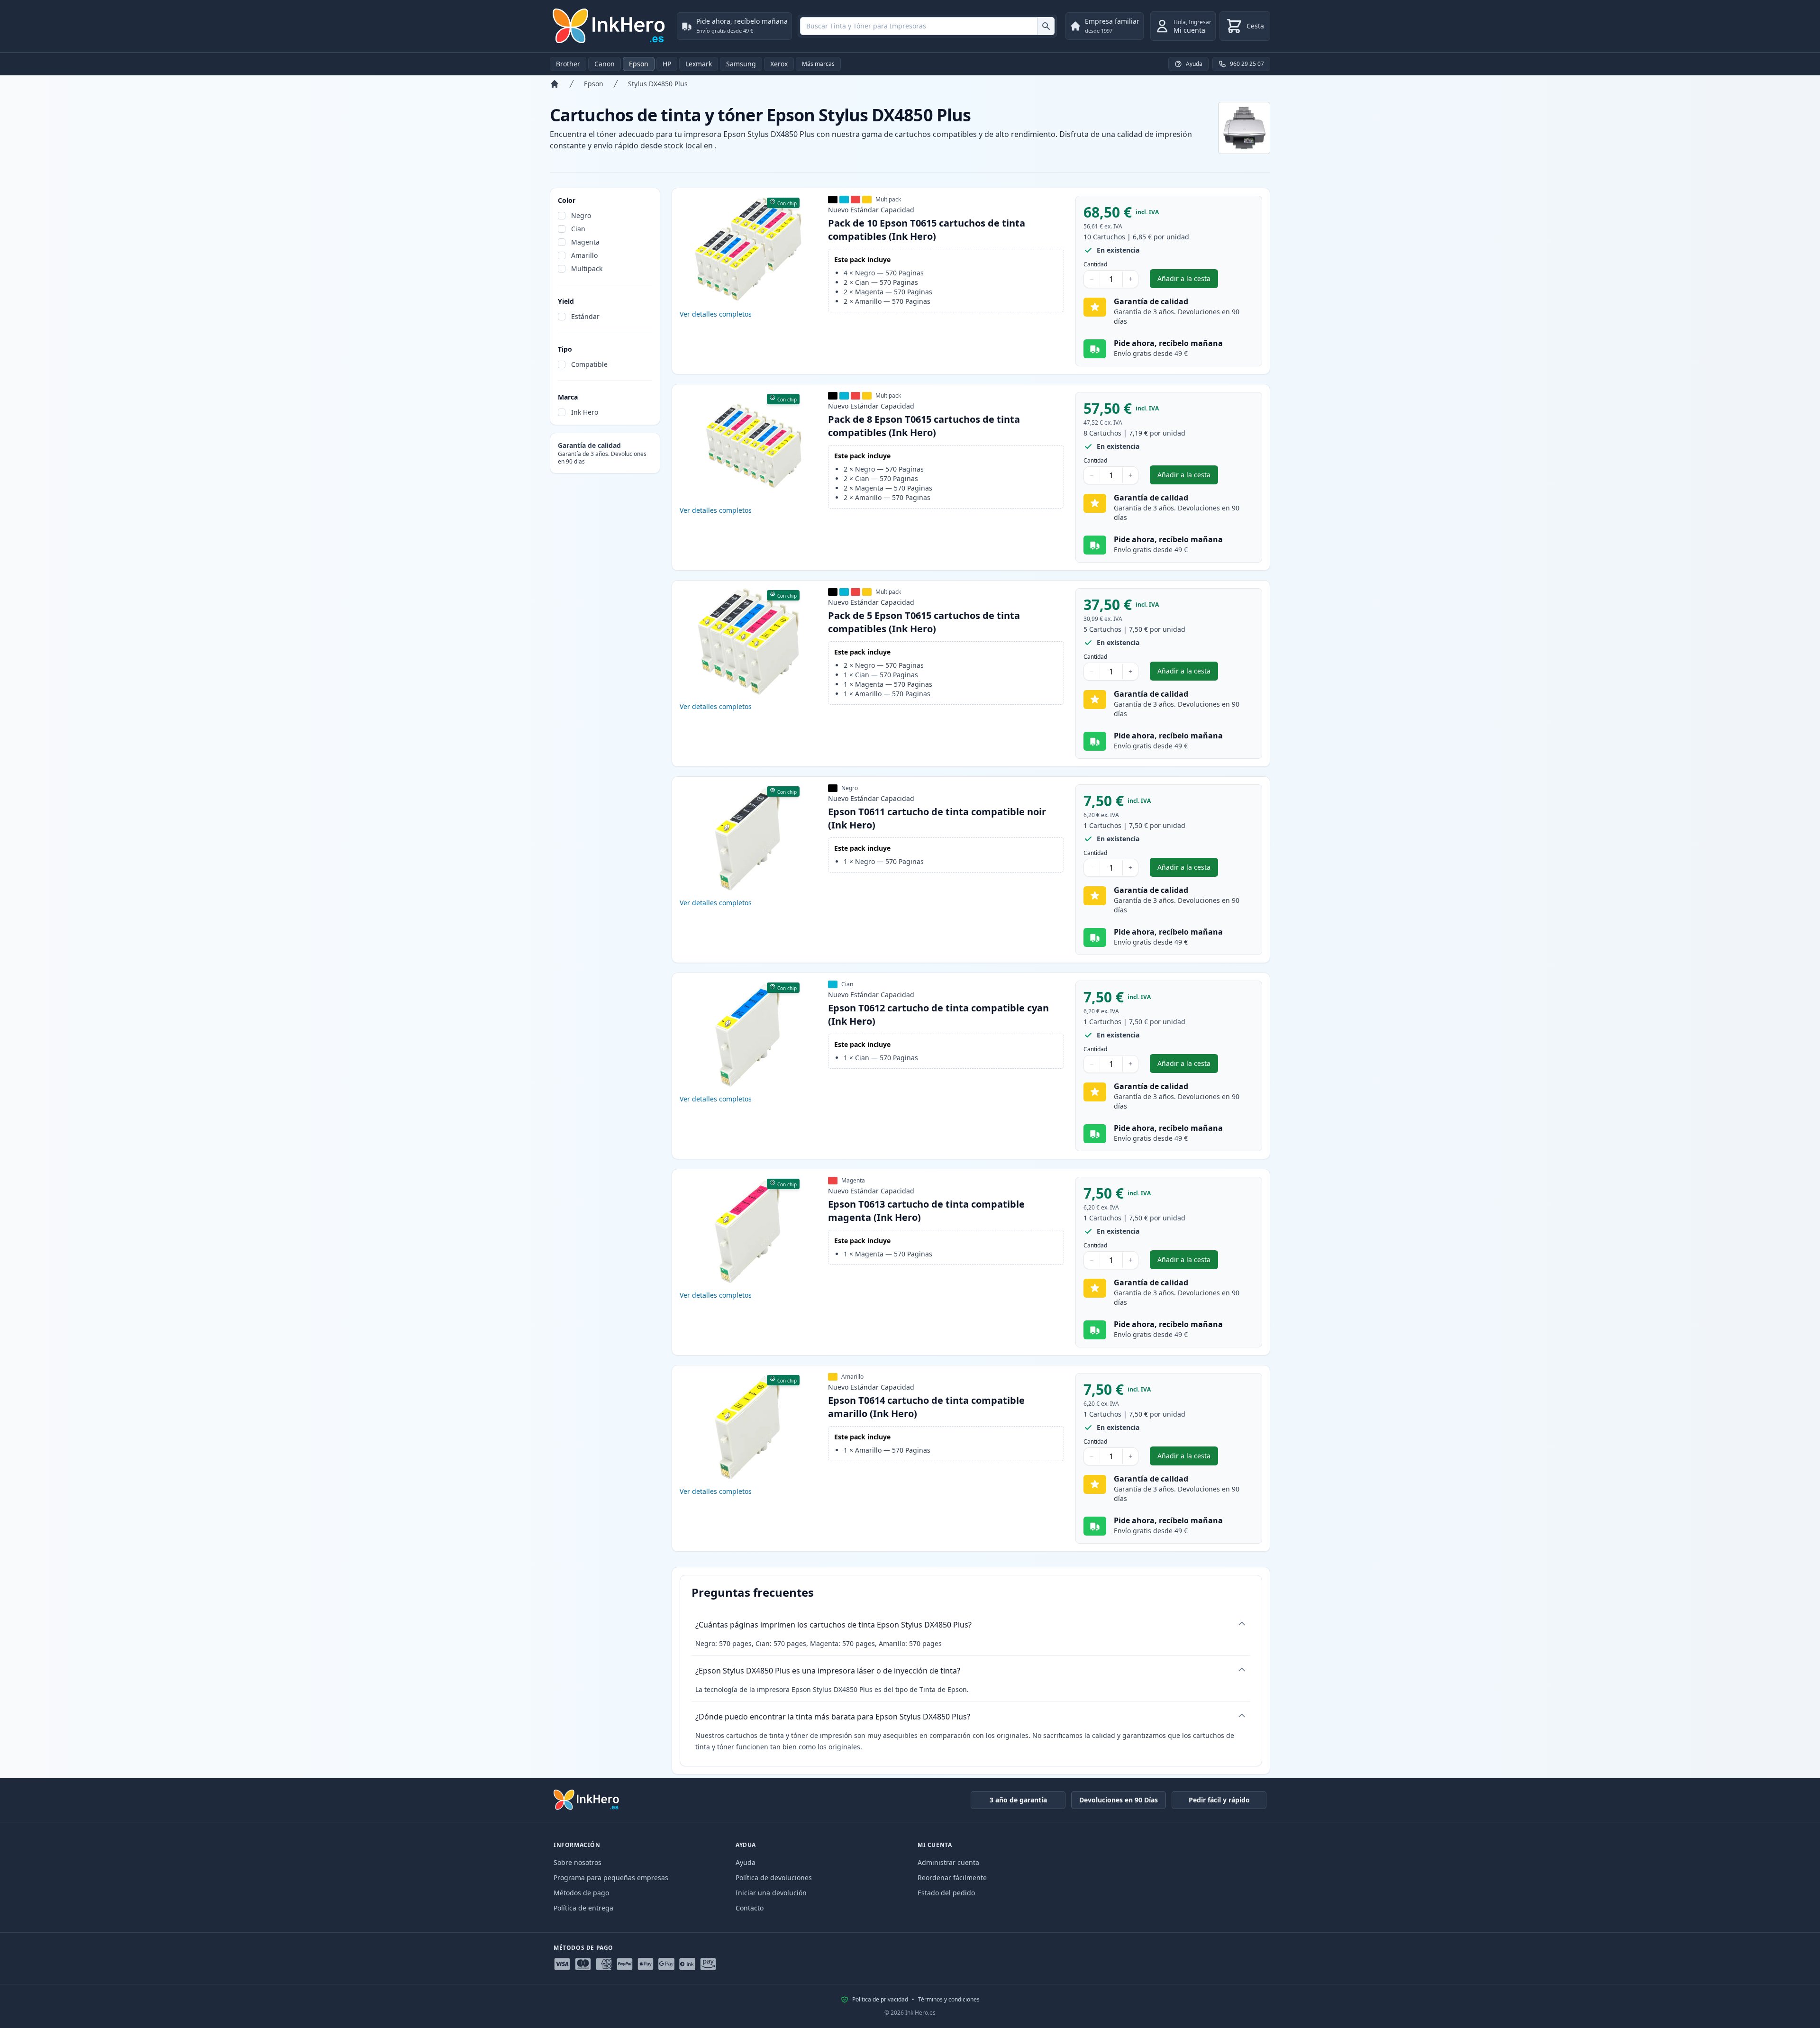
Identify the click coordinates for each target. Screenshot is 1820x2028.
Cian (578, 229)
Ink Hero (585, 412)
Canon (605, 64)
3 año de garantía (1018, 1800)
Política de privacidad (880, 2000)
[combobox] (927, 26)
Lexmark (699, 64)
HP (667, 64)
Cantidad (1095, 264)
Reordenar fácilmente (952, 1878)
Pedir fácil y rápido (1219, 1800)
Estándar (585, 316)
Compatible (589, 364)
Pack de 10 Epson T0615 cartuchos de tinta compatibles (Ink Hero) (927, 230)
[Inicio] (555, 84)
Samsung (741, 64)
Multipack (587, 268)
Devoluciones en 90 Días (1119, 1800)
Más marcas (818, 64)
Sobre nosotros (578, 1862)
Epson (639, 64)
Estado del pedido (946, 1893)
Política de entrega (583, 1908)
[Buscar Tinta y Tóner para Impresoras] (1046, 26)
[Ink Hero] (610, 26)
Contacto (750, 1908)
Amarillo (584, 255)
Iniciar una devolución (771, 1893)
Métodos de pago (581, 1893)
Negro (581, 215)
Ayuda (746, 1862)
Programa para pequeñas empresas (611, 1878)
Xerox (779, 64)
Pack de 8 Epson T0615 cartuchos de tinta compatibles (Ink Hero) (924, 426)
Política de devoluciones (774, 1878)
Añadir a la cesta (1188, 281)
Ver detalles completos (716, 314)
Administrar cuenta (948, 1862)
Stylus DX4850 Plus (658, 84)
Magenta (585, 242)
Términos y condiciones (949, 2000)
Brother (568, 64)
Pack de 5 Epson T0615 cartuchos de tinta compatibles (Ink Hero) (924, 622)
